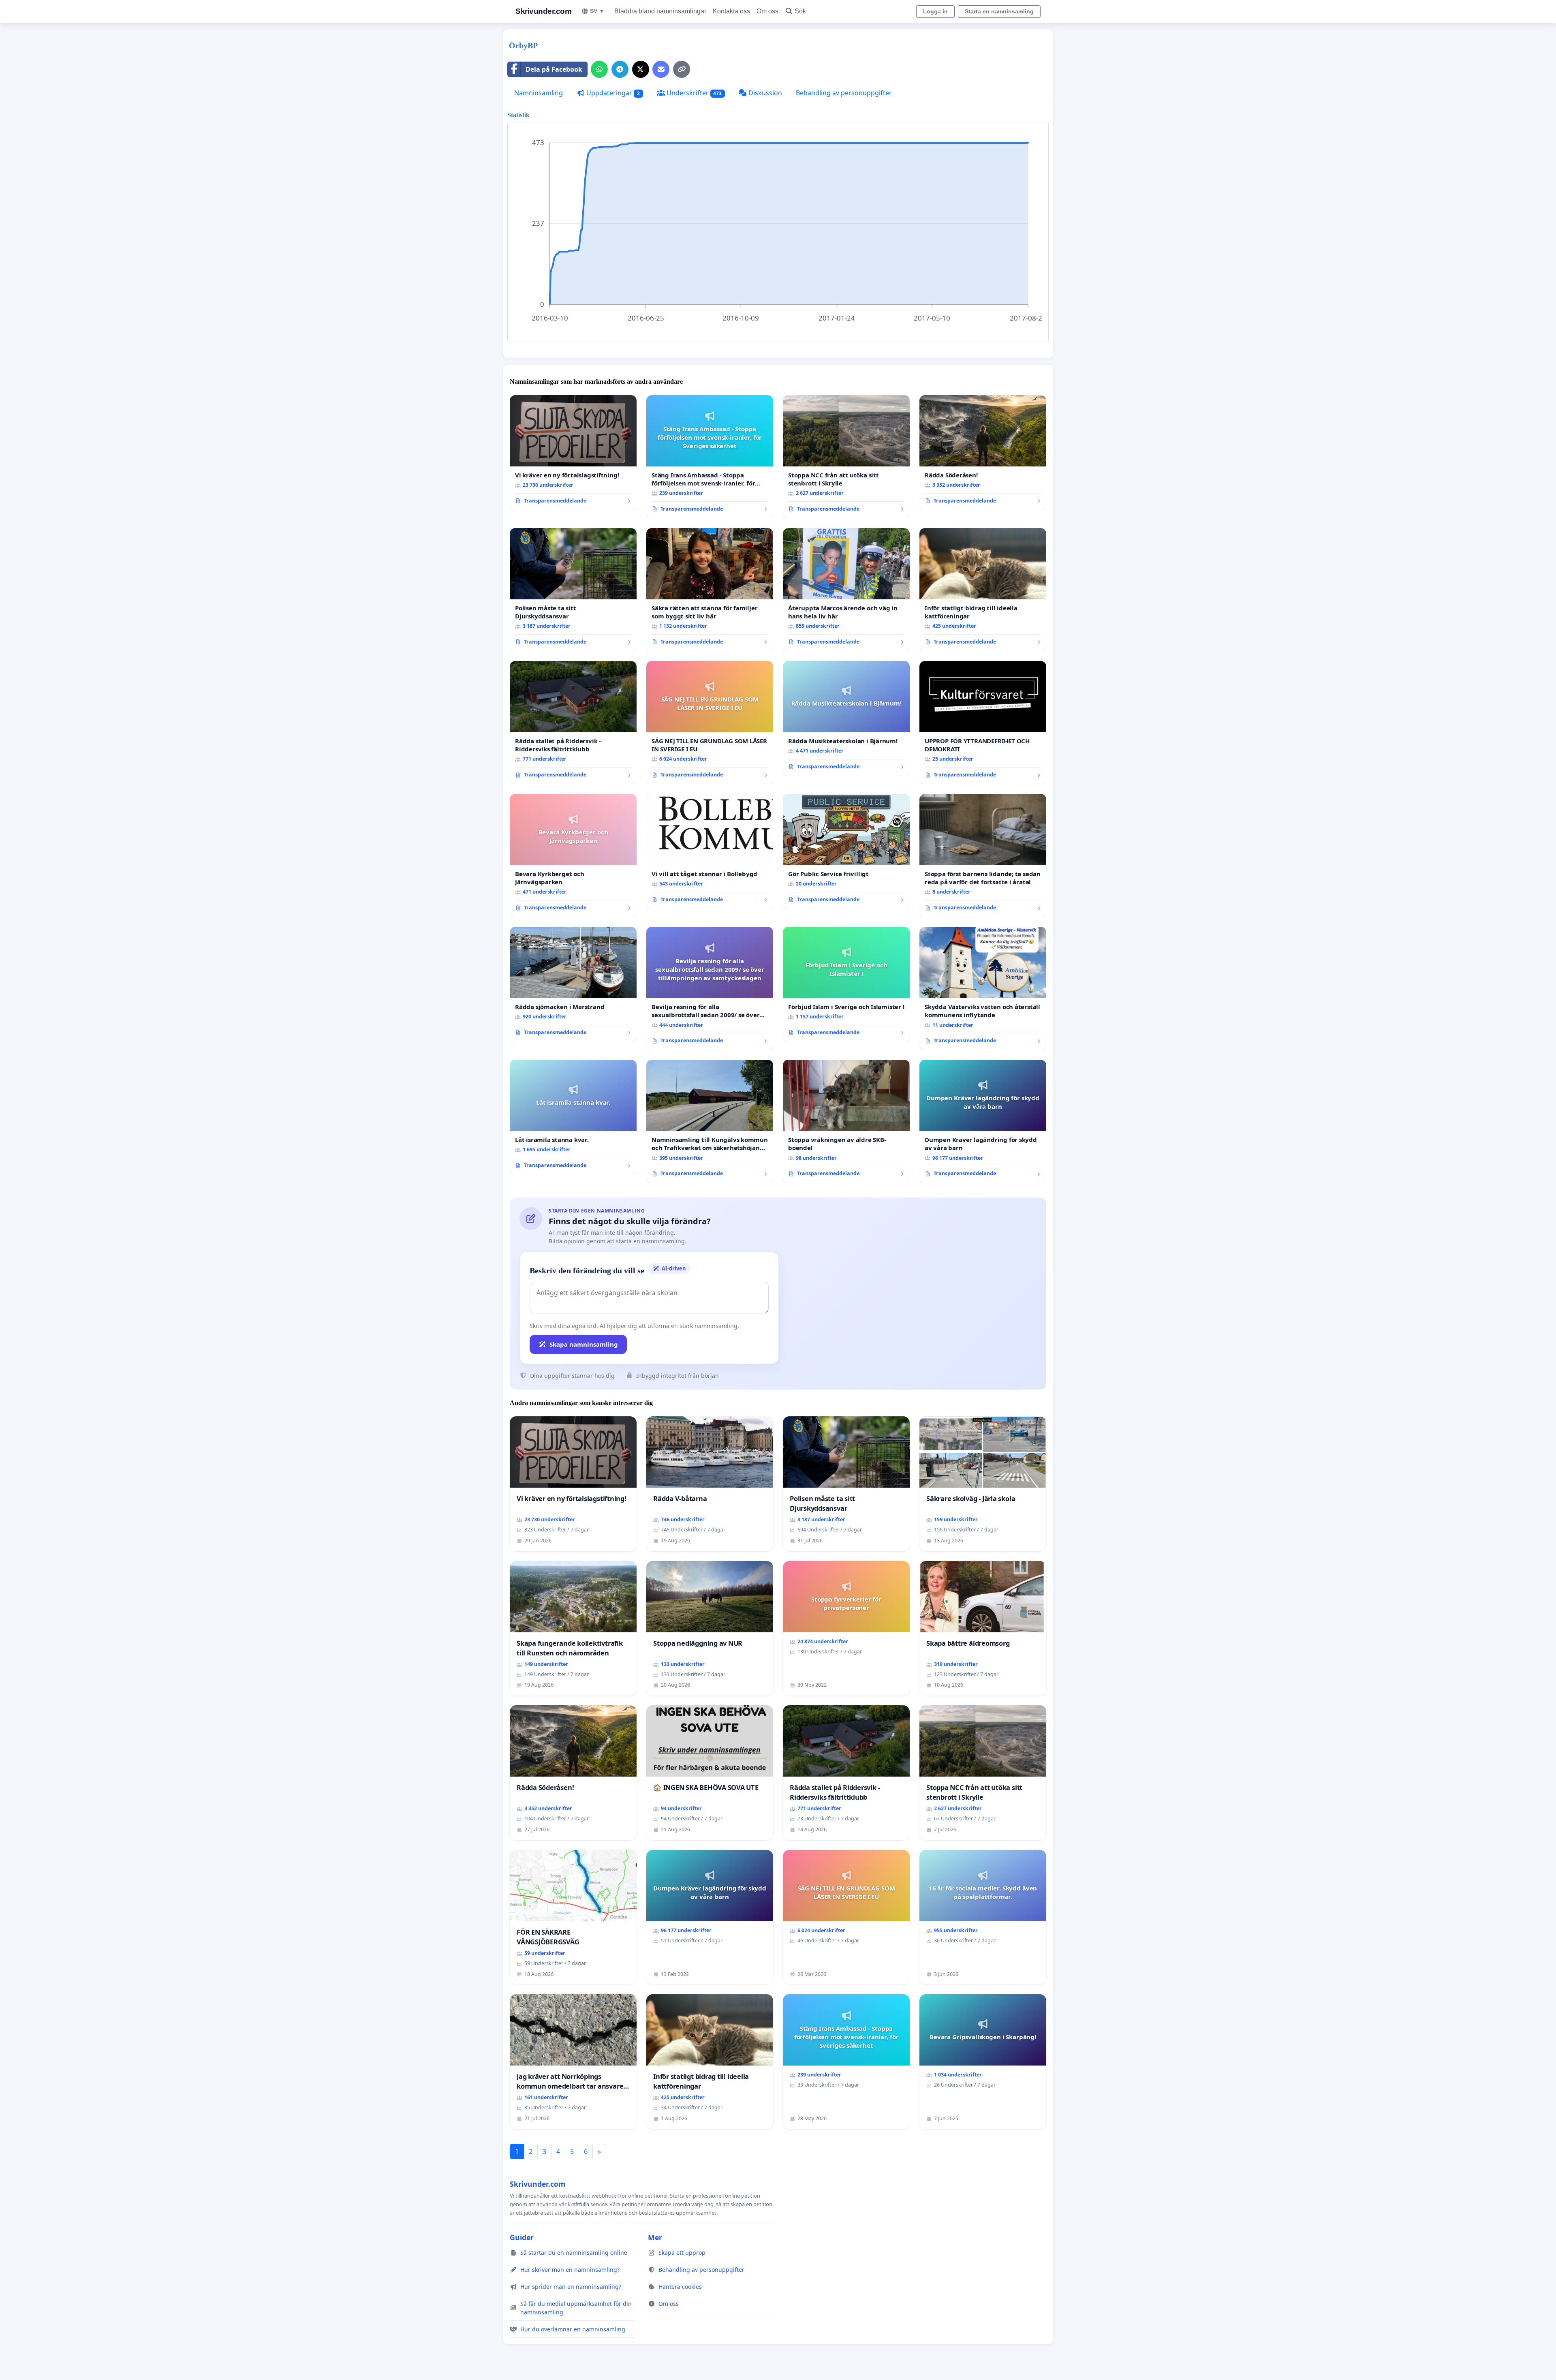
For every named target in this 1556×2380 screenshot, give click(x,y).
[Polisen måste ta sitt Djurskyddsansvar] (573, 590)
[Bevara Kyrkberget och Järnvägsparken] (573, 855)
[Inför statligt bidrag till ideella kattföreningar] (983, 590)
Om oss (767, 11)
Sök (800, 11)
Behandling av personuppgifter (844, 93)
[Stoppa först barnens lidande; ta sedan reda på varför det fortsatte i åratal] (983, 855)
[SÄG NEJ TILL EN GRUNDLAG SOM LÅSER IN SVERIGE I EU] (710, 723)
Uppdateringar (612, 93)
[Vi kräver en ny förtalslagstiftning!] (573, 453)
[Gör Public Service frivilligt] (846, 851)
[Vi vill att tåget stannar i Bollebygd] (710, 851)
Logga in (935, 11)
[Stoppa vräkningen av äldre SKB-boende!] (846, 1121)
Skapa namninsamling (584, 1344)
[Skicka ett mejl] (661, 69)
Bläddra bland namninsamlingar (660, 11)
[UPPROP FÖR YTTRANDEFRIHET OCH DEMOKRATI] (983, 723)
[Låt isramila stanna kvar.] (573, 1117)
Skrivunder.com (543, 11)
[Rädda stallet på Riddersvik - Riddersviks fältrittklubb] (573, 723)
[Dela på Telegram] (620, 69)
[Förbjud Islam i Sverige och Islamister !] (846, 984)
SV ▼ (597, 11)
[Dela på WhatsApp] (599, 69)
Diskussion (764, 93)
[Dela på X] (641, 69)
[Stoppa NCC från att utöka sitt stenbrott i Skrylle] (846, 457)
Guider (522, 2237)
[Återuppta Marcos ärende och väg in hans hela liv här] (846, 590)
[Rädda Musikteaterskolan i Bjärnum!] (846, 718)
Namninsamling (539, 93)
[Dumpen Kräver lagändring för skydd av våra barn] (983, 1121)
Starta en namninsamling (999, 11)
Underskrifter (694, 93)
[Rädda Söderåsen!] (983, 453)
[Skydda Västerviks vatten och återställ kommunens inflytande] (983, 988)
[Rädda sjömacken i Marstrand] (573, 984)
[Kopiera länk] (682, 69)
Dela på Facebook (554, 69)
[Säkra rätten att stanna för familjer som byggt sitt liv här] (710, 590)
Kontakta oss (731, 11)
